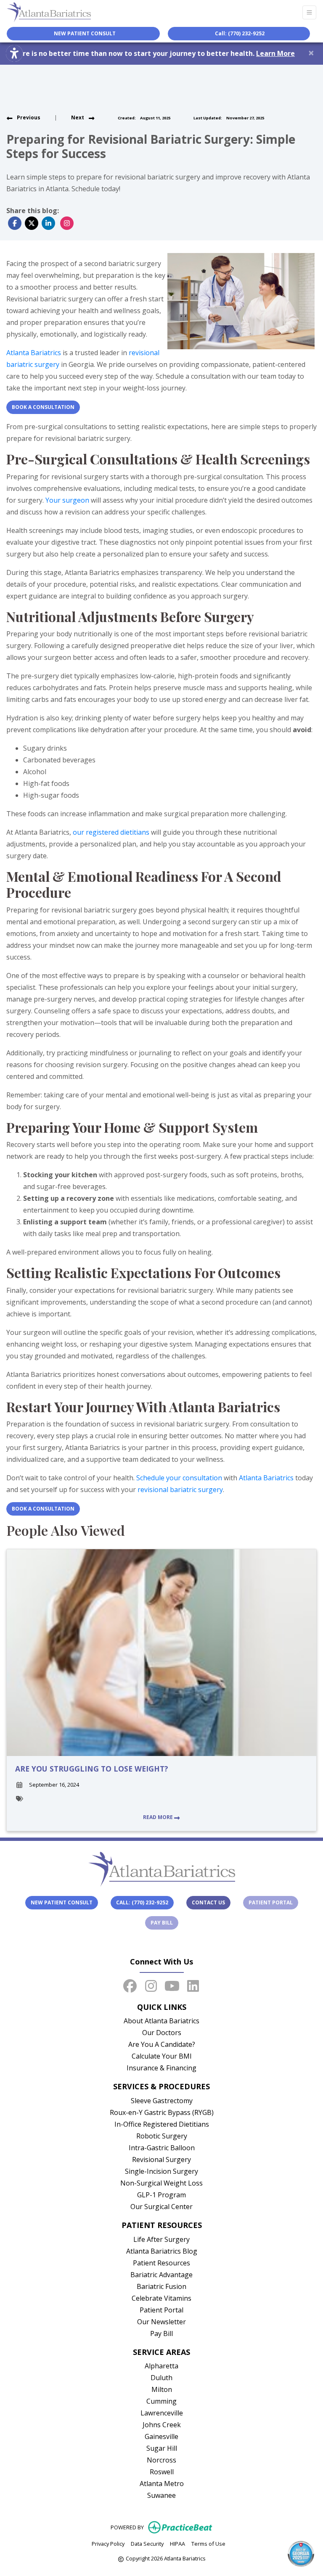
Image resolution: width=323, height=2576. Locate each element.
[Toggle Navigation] (309, 12)
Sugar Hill (162, 2448)
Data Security (147, 2543)
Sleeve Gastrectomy (162, 2101)
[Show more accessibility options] (14, 53)
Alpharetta (161, 2366)
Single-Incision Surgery (161, 2171)
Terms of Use (208, 2543)
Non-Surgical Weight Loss (161, 2183)
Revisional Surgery (161, 2159)
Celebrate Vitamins (161, 2298)
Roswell (162, 2472)
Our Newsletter (161, 2322)
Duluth (161, 2378)
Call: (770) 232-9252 (240, 33)
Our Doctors (162, 2033)
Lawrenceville (162, 2413)
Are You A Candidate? (162, 2044)
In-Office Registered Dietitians (162, 2124)
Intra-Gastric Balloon (162, 2148)
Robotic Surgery (162, 2136)
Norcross (161, 2460)
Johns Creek (162, 2425)
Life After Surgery (161, 2239)
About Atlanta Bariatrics (161, 2021)
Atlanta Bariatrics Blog (162, 2251)
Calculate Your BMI (162, 2056)
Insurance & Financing (161, 2068)
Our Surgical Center (161, 2207)
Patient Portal (273, 1902)
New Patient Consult (62, 1902)
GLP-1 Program (161, 2195)
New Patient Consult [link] (83, 33)
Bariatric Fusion (161, 2286)
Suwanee (161, 2495)
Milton (162, 2389)
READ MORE (159, 1817)
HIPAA (177, 2543)
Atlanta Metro (162, 2484)
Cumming (161, 2401)
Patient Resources (161, 2263)
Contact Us (208, 1902)
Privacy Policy (108, 2543)
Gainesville (161, 2436)
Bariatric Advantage (161, 2275)
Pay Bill (164, 1922)
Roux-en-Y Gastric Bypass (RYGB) (162, 2112)
